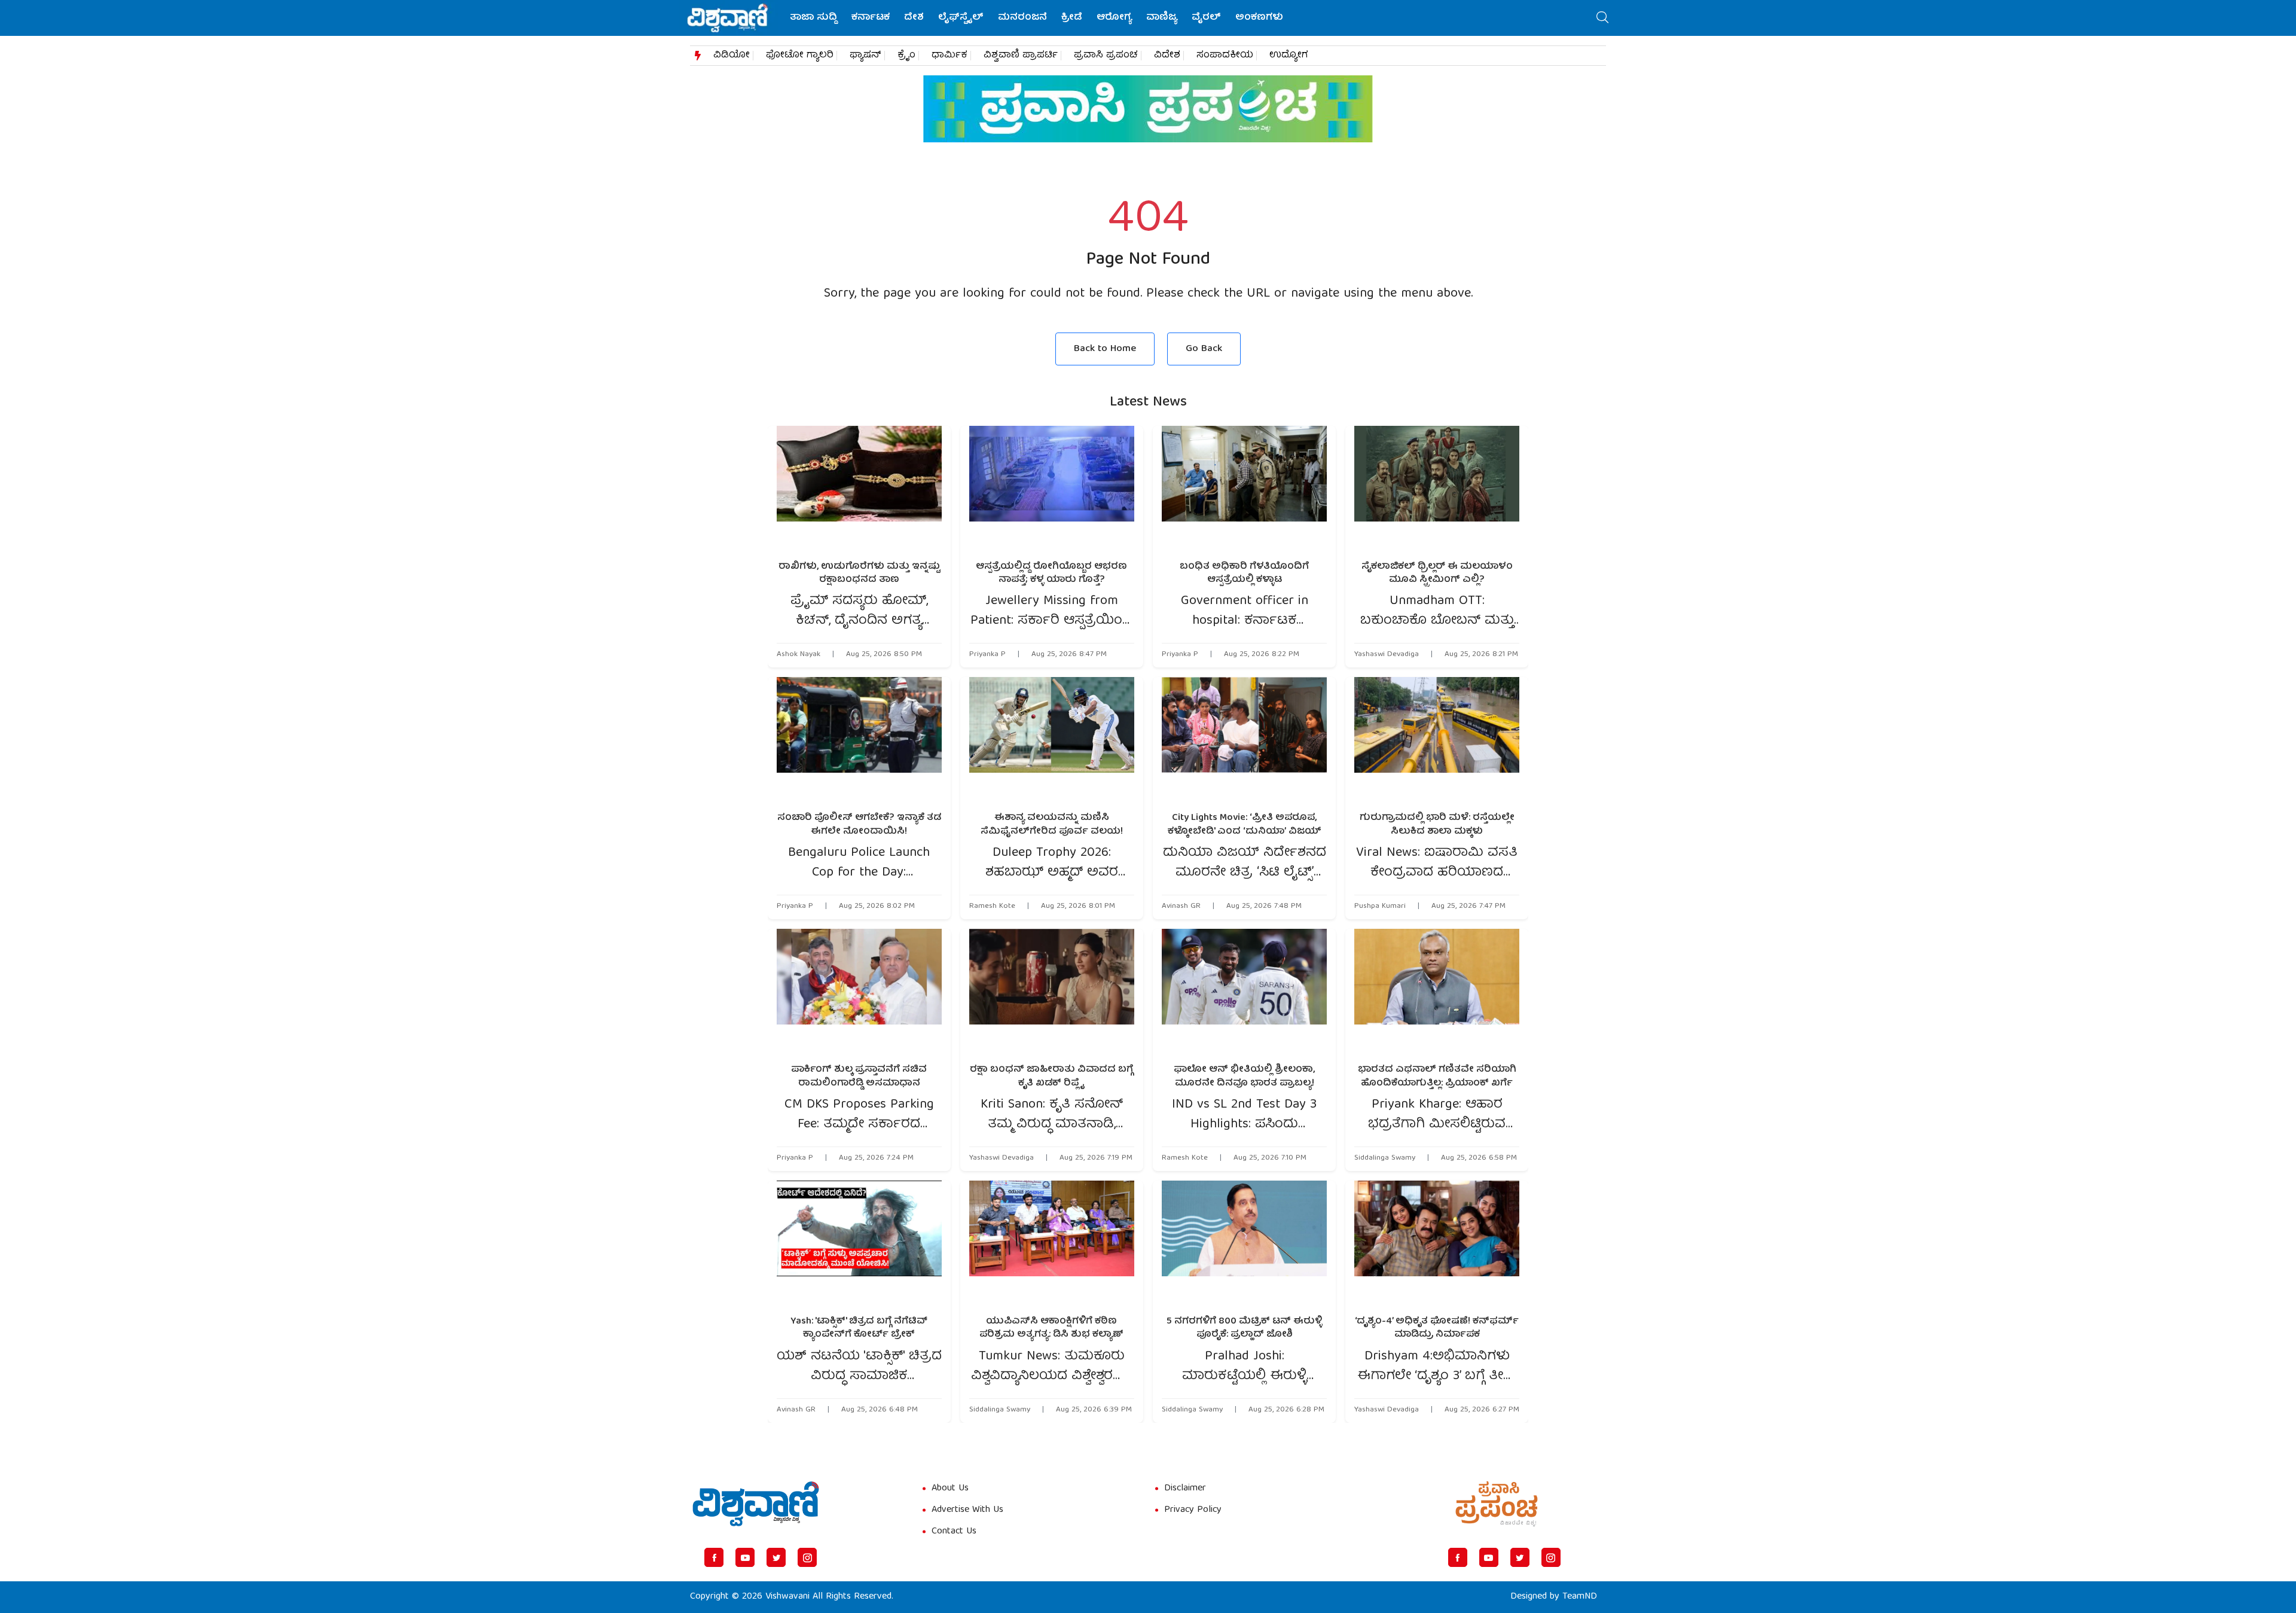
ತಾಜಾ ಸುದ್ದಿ (813, 18)
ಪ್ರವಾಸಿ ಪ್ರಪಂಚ (1106, 56)
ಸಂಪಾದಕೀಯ (1225, 56)
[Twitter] (776, 1557)
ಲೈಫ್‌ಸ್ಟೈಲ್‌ (961, 18)
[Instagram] (807, 1557)
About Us (950, 1489)
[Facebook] (714, 1557)
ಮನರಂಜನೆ (1022, 18)
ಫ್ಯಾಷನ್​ (865, 56)
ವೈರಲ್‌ (1206, 18)
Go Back (1204, 349)
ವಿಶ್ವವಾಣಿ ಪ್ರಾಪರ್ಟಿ (1021, 56)
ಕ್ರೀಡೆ (1072, 18)
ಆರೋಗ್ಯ (1114, 18)
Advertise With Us (967, 1510)
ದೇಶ (914, 18)
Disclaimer (1185, 1489)
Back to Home (1105, 349)
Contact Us (954, 1532)
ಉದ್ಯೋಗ (1289, 56)
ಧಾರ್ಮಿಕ (949, 56)
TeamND (1580, 1597)
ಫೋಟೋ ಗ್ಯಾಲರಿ (800, 56)
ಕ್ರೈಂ (906, 56)
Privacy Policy (1193, 1510)
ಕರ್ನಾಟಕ (871, 18)
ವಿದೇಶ (1167, 56)
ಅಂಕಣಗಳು (1259, 18)
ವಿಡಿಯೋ (732, 56)
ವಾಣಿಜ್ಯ (1162, 18)
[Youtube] (745, 1557)
